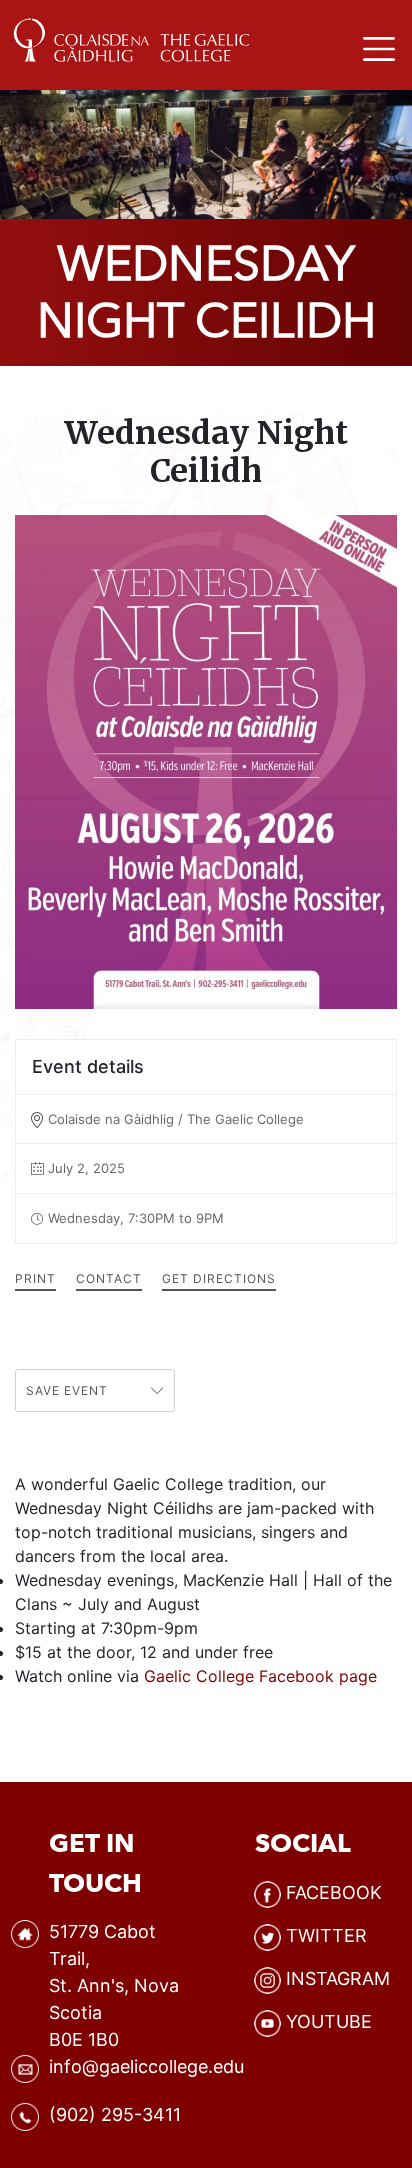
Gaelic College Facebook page (260, 1676)
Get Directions (219, 1278)
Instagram (338, 1978)
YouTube (329, 2021)
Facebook (334, 1892)
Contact (109, 1278)
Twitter (326, 1935)
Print (35, 1278)
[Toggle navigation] (379, 37)
